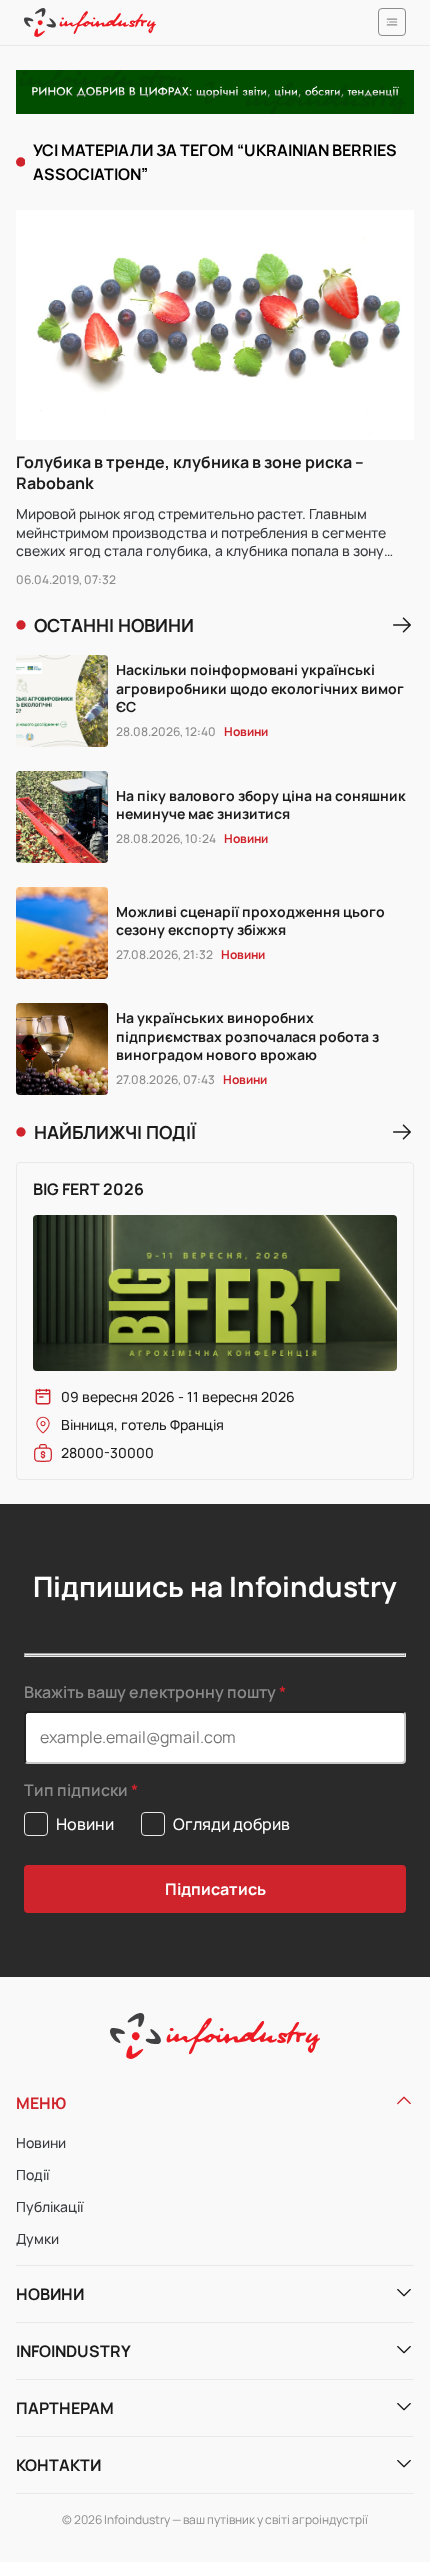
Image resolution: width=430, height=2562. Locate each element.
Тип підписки (76, 1790)
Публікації (49, 2206)
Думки (37, 2238)
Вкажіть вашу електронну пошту (150, 1692)
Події (32, 2174)
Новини (41, 2142)
